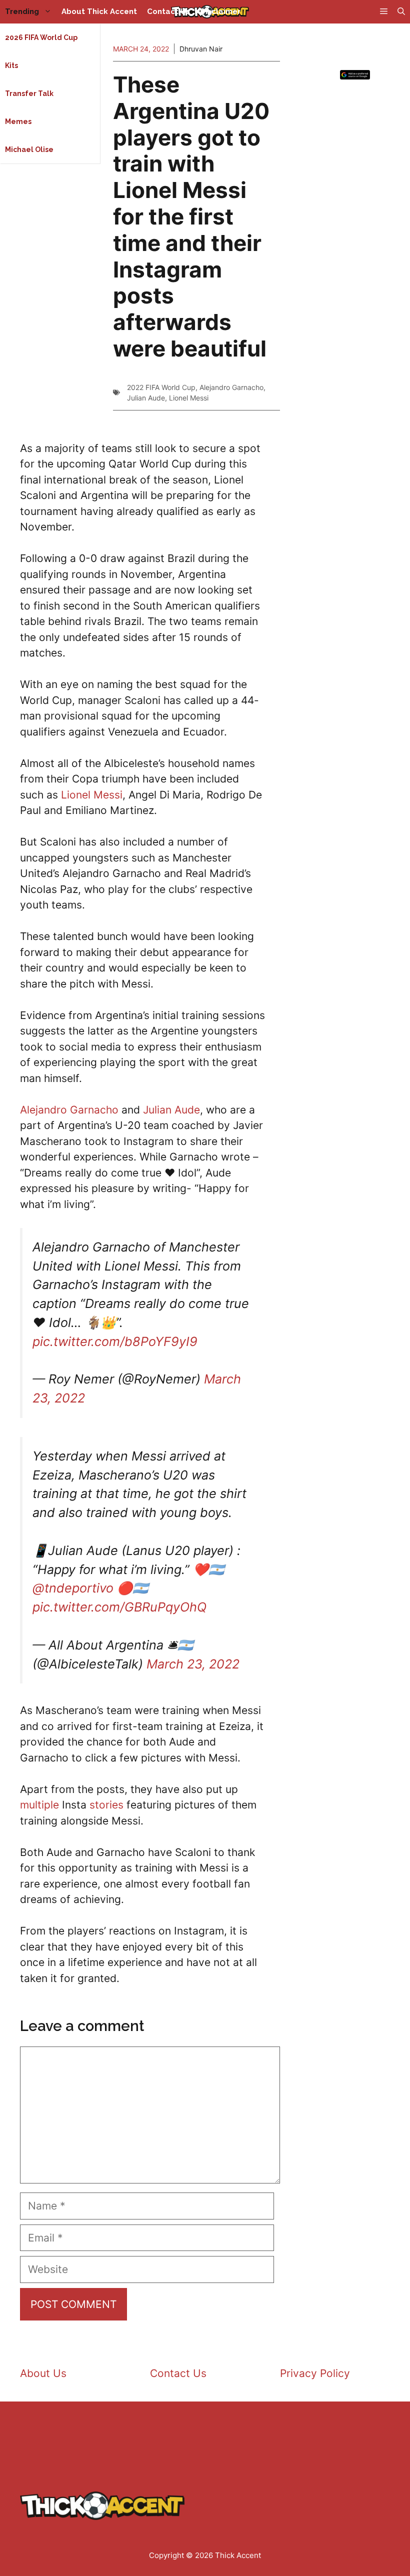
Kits (11, 65)
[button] (401, 12)
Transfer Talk (29, 93)
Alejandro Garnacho (231, 387)
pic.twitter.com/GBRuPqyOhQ (120, 1607)
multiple (39, 1805)
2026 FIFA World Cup (41, 37)
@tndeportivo (73, 1588)
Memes (18, 121)
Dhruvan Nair (201, 49)
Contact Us (168, 11)
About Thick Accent (99, 11)
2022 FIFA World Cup (161, 387)
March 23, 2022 (193, 1664)
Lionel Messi (189, 398)
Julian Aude (146, 398)
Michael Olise (29, 149)
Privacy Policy (315, 2373)
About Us (43, 2373)
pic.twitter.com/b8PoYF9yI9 (115, 1341)
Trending (22, 11)
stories (106, 1805)
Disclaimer (220, 11)
